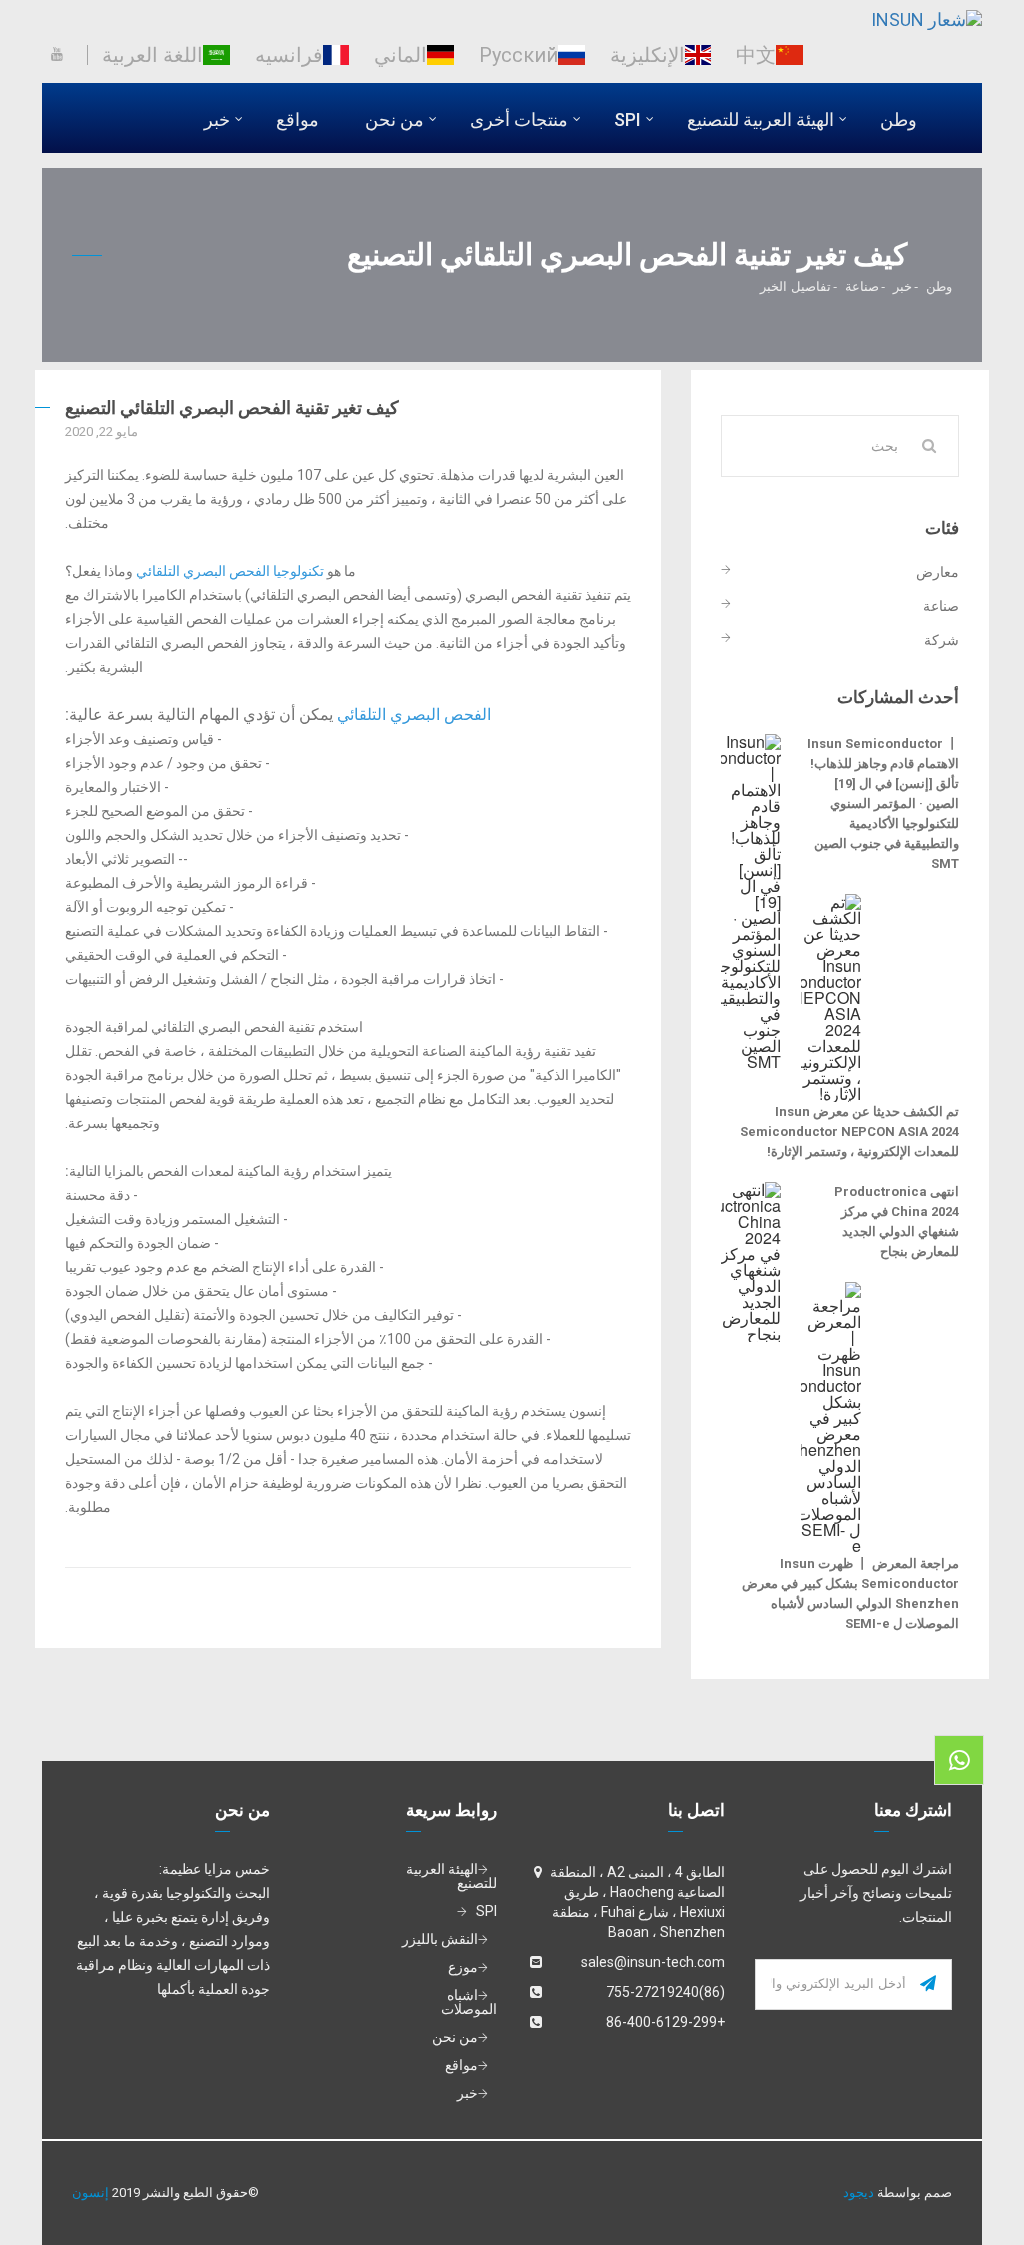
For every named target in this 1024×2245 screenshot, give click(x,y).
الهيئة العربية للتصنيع (760, 119)
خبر (217, 119)
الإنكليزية (647, 55)
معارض (937, 572)
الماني (400, 55)
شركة (941, 639)
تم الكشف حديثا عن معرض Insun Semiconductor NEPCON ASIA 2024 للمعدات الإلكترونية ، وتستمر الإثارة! (849, 1131)
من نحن (394, 119)
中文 (756, 55)
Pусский (518, 55)
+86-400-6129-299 (665, 2022)
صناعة (862, 285)
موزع (463, 1967)
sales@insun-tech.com (653, 1962)
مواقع (297, 119)
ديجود (858, 2192)
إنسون (90, 2192)
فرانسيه (289, 55)
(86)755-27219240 (665, 1992)
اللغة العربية (152, 55)
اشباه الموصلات (469, 2002)
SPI (627, 119)
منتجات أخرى (519, 119)
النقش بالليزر (440, 1939)
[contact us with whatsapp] (959, 1760)
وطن (898, 119)
